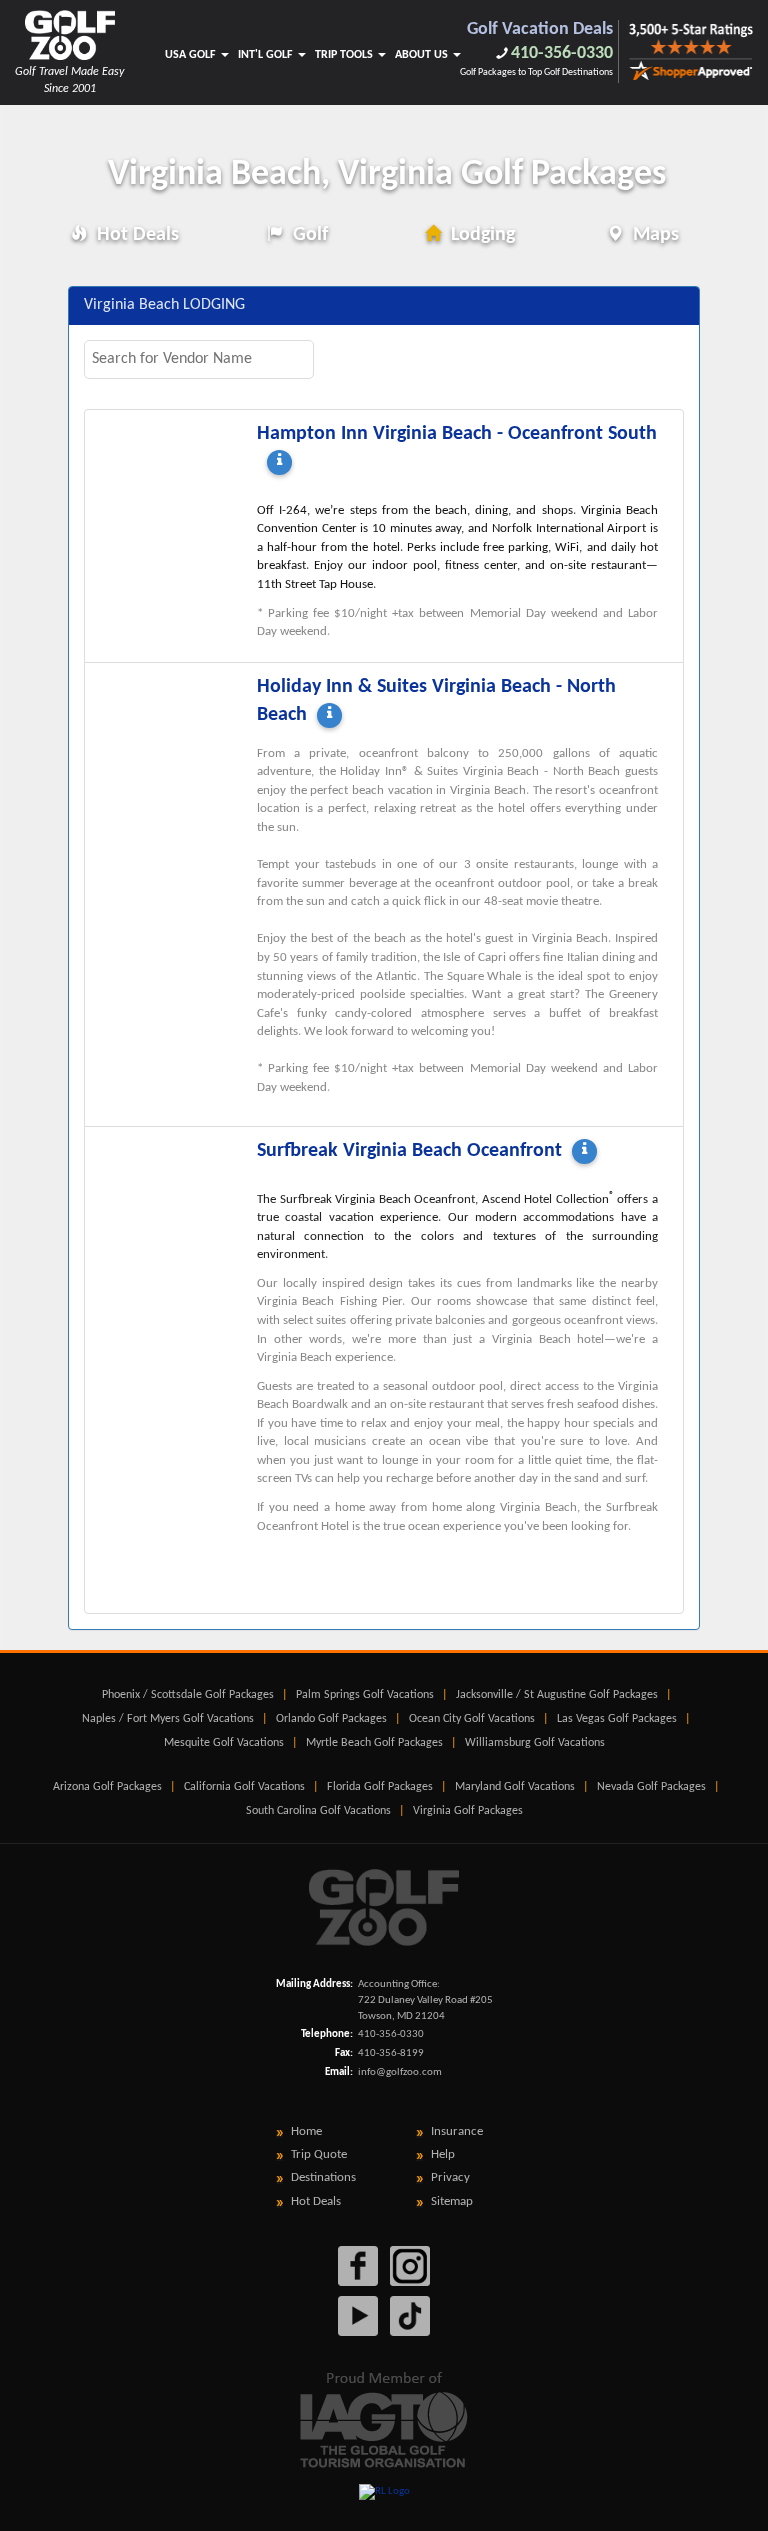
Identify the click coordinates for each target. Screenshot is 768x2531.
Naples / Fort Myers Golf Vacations (168, 1719)
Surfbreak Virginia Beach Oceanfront (409, 1151)
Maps (653, 235)
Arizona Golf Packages (107, 1787)
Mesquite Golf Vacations (224, 1743)
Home (306, 2131)
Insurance (457, 2131)
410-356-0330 (562, 53)
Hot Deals (135, 235)
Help (443, 2154)
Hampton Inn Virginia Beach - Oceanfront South (457, 434)
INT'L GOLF (267, 55)
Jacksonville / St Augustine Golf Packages (557, 1695)
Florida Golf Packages (380, 1787)
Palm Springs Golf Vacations (365, 1695)
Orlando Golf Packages (331, 1719)
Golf (308, 235)
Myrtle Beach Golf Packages (374, 1743)
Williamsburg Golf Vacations (535, 1743)
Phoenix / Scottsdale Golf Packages (188, 1695)
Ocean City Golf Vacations (472, 1719)
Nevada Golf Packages (651, 1787)
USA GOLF (192, 55)
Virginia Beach (387, 175)
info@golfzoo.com (400, 2072)
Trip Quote (319, 2154)
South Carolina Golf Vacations (318, 1811)
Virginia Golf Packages (468, 1811)
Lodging (480, 235)
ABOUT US (423, 55)
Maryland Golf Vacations (515, 1787)
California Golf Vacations (244, 1787)
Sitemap (452, 2201)
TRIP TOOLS (345, 55)
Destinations (323, 2177)
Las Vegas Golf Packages (617, 1719)
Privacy (450, 2177)
